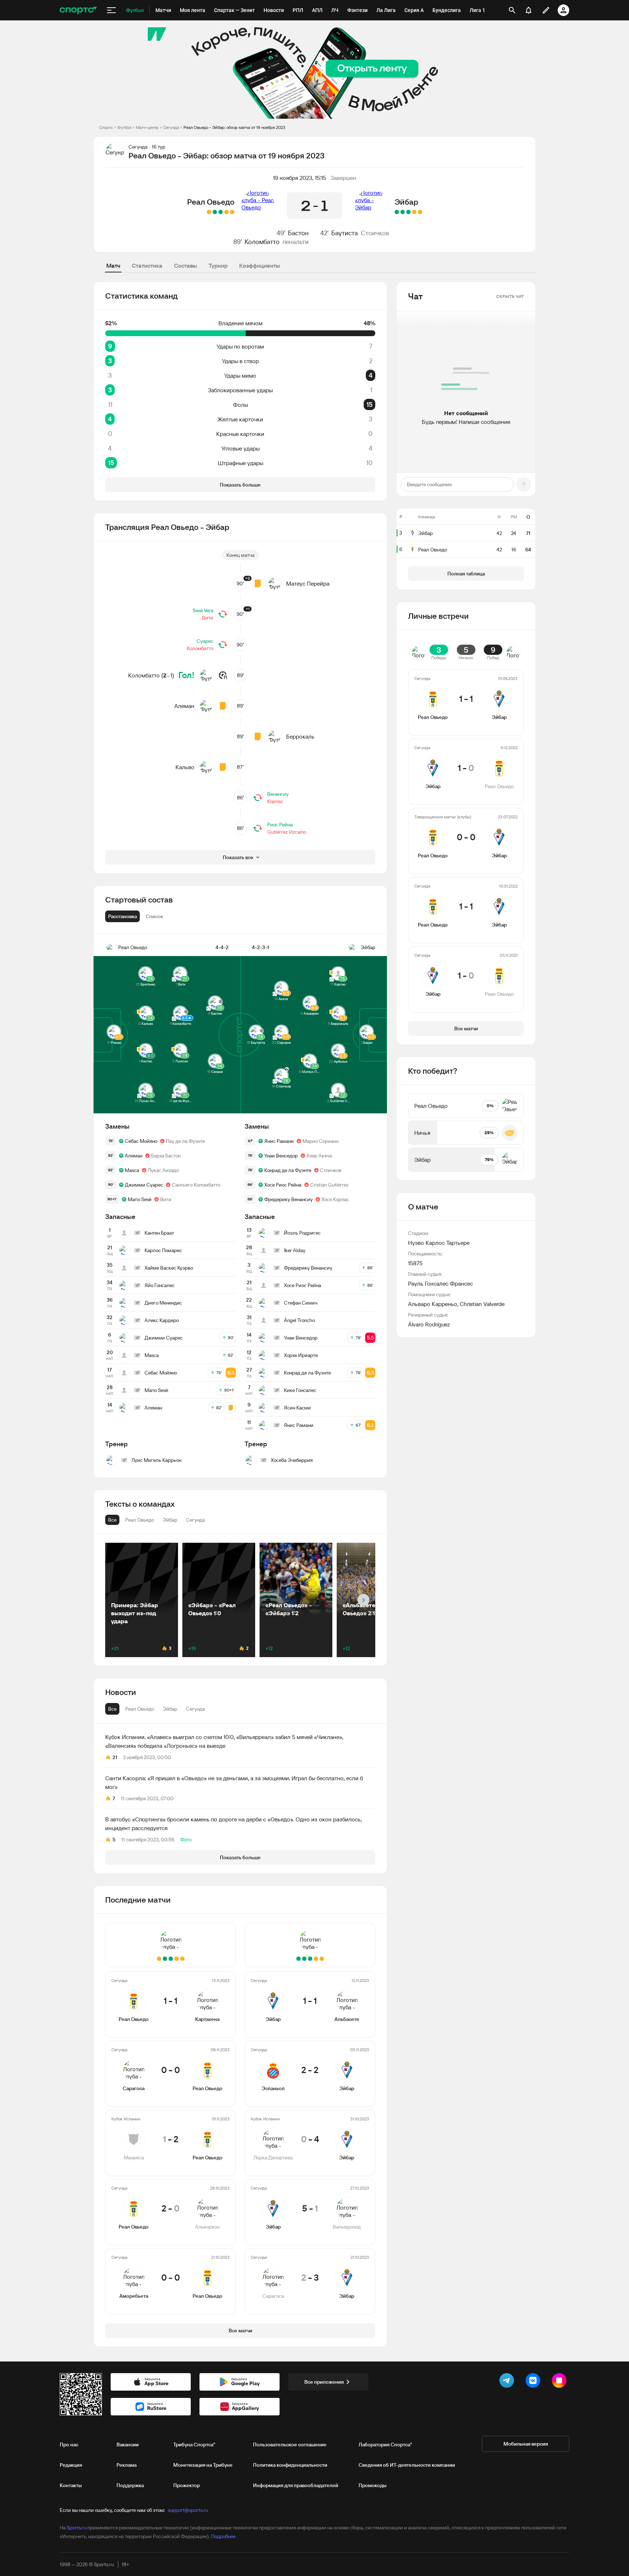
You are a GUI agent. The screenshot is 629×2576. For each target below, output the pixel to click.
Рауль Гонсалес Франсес (440, 1283)
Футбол (124, 127)
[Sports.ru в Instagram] (561, 2382)
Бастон (298, 233)
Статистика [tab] (147, 266)
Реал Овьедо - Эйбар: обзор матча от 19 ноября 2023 (234, 127)
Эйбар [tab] (170, 1709)
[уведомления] (529, 10)
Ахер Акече (319, 1156)
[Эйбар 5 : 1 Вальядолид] (403, 212)
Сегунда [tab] (195, 1709)
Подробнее (223, 2536)
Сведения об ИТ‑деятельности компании (407, 2465)
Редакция (71, 2465)
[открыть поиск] (512, 10)
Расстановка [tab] (122, 916)
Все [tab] (112, 1709)
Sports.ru (76, 2528)
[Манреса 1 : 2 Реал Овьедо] (221, 212)
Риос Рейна (280, 825)
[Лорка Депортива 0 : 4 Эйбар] (408, 212)
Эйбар (406, 202)
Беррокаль (300, 736)
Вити (208, 618)
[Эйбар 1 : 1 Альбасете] (420, 212)
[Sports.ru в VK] (534, 2382)
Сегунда (171, 127)
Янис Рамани (279, 1141)
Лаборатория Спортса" (385, 2445)
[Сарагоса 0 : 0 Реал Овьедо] (226, 212)
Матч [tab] (113, 266)
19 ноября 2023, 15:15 (300, 178)
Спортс (106, 127)
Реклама (126, 2465)
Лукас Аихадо (163, 1170)
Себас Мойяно (141, 1141)
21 (115, 1757)
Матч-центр (147, 127)
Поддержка (130, 2485)
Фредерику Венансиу (288, 1199)
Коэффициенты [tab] (260, 266)
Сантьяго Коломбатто (196, 1185)
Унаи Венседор (281, 1156)
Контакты (71, 2485)
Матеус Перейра (308, 583)
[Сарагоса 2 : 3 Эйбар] (397, 212)
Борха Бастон (166, 1156)
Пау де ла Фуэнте (185, 1141)
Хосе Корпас (335, 1199)
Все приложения (324, 2382)
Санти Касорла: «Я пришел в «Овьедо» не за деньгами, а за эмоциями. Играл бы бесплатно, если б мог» (234, 1782)
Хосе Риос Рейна (283, 1185)
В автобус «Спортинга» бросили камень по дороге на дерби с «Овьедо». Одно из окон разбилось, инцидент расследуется (234, 1824)
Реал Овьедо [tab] (140, 1709)
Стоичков (375, 233)
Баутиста (345, 233)
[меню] (111, 10)
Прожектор (187, 2485)
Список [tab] (154, 916)
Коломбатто (262, 242)
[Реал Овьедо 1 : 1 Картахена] (232, 212)
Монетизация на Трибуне (203, 2465)
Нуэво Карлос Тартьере (439, 1243)
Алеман (184, 706)
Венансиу (278, 794)
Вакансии (128, 2445)
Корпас (275, 801)
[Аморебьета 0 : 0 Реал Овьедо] (209, 212)
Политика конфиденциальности (290, 2465)
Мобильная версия (526, 2444)
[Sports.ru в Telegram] (508, 2382)
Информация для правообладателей (296, 2485)
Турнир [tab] (218, 266)
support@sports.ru (188, 2510)
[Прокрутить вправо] (363, 1600)
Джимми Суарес (144, 1185)
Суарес (205, 641)
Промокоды (373, 2485)
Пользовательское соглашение (290, 2445)
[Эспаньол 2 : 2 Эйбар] (414, 212)
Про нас (69, 2445)
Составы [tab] (185, 266)
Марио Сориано (321, 1141)
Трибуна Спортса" (194, 2445)
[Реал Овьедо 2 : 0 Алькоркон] (215, 212)
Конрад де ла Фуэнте (288, 1170)
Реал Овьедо (211, 202)
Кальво (185, 767)
